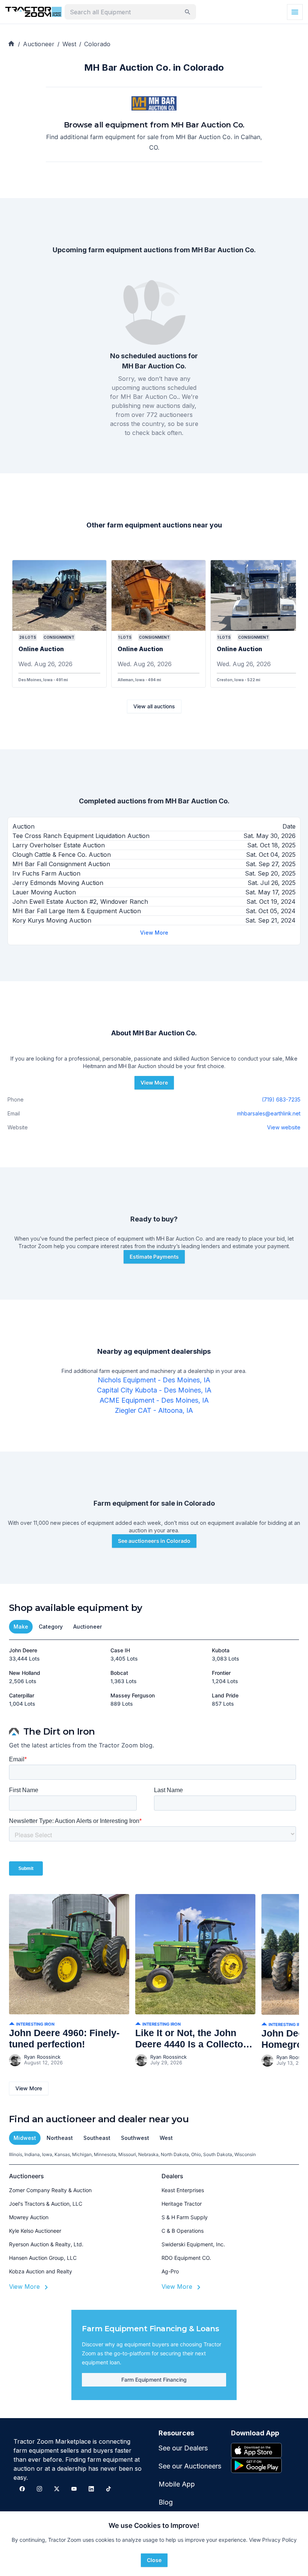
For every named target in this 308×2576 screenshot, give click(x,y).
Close (154, 2560)
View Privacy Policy (273, 2540)
